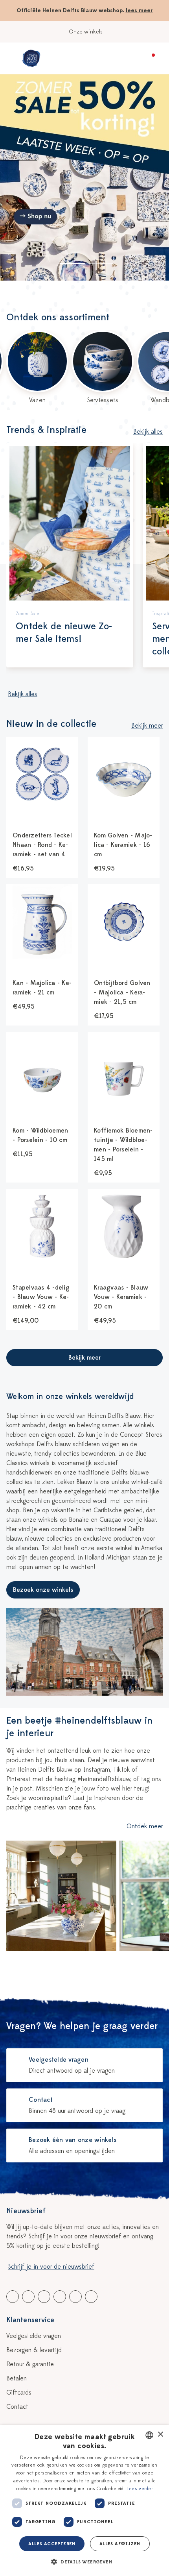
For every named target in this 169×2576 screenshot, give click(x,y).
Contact (17, 2407)
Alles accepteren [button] (52, 2544)
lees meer (139, 10)
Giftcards (19, 2393)
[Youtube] (28, 2297)
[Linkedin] (44, 2297)
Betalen (17, 2378)
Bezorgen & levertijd (34, 2350)
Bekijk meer (147, 726)
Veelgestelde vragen (34, 2336)
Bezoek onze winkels (43, 1590)
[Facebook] (13, 2297)
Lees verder (140, 2489)
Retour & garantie (30, 2364)
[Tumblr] (60, 2297)
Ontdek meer (145, 1826)
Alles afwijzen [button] (120, 2544)
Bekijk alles (148, 432)
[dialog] (84, 2501)
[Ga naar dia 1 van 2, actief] (72, 264)
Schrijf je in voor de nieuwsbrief (51, 2267)
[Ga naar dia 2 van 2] (101, 264)
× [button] (160, 2435)
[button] (84, 2562)
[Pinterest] (75, 2297)
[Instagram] (91, 2297)
